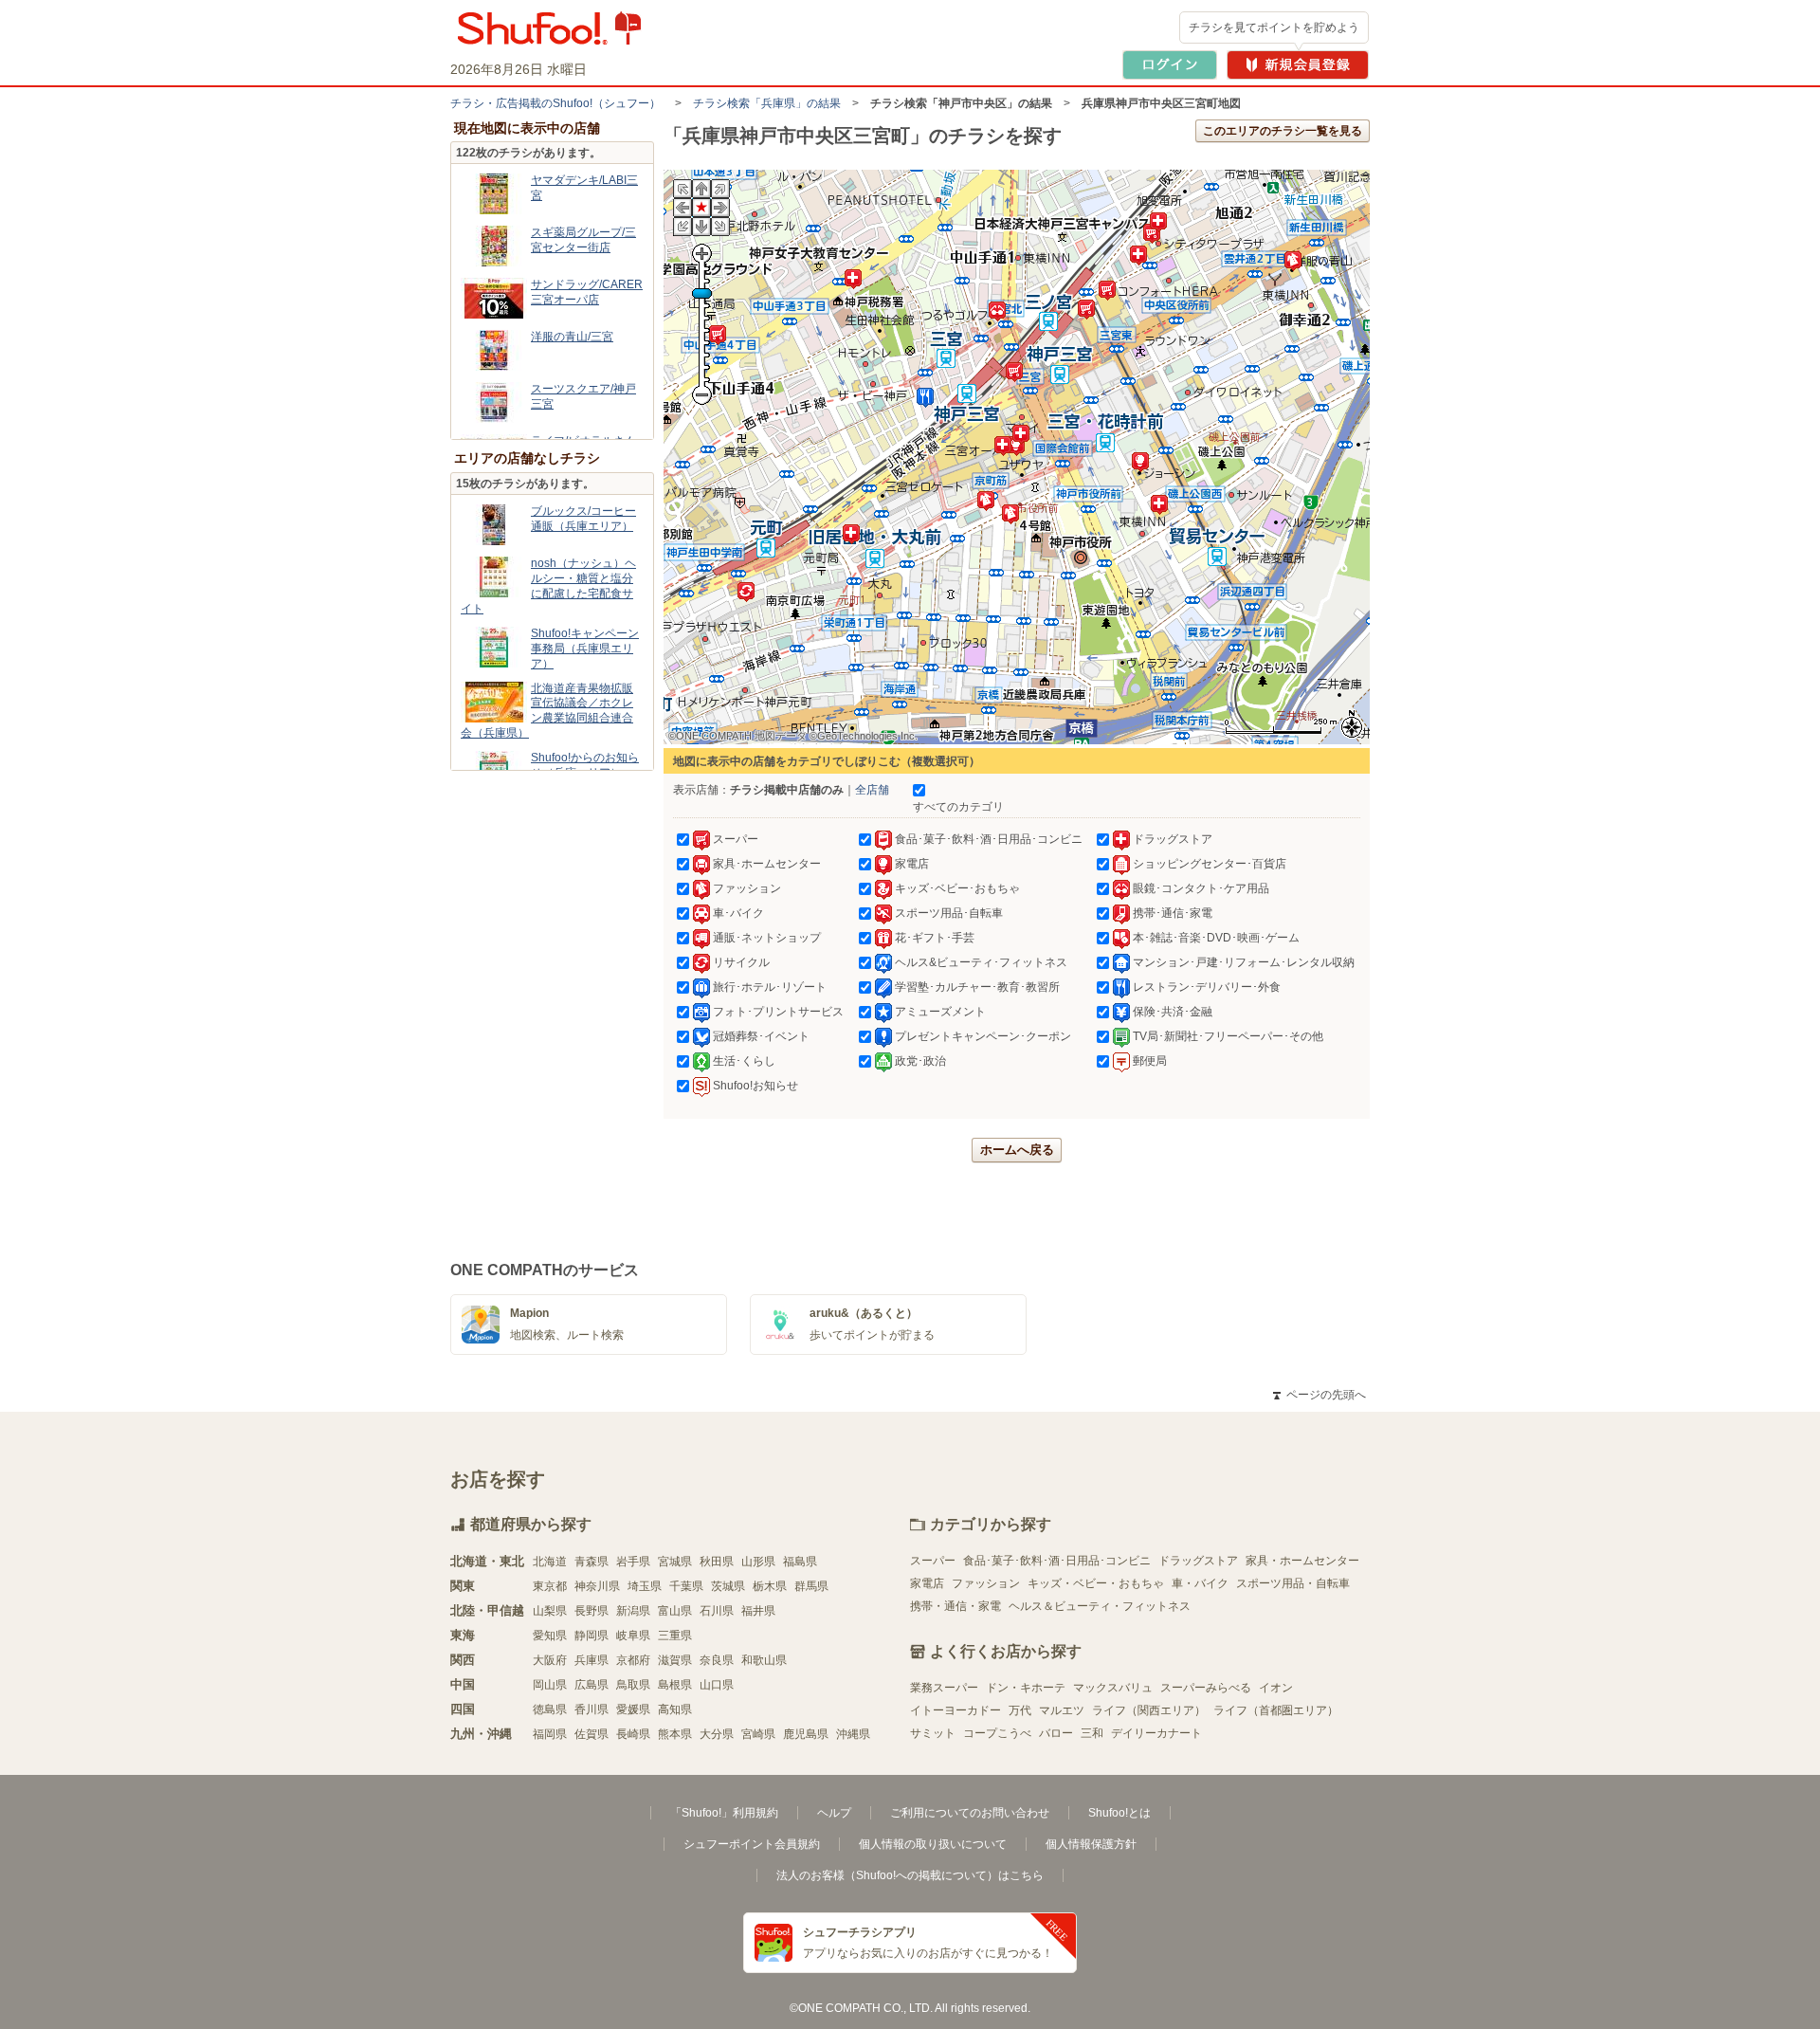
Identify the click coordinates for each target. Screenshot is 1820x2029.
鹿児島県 (806, 1734)
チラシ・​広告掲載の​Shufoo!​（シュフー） (555, 103)
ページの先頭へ (1319, 1395)
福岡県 (550, 1734)
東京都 (550, 1586)
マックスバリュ (1113, 1688)
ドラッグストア (1198, 1561)
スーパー (933, 1561)
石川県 (717, 1611)
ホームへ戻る (1017, 1150)
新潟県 (633, 1611)
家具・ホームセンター (1302, 1561)
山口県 (717, 1685)
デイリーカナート (1156, 1733)
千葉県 (686, 1586)
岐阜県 (633, 1636)
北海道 (550, 1562)
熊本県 (675, 1734)
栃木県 (770, 1586)
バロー (1056, 1733)
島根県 (675, 1685)
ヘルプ (834, 1813)
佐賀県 (591, 1734)
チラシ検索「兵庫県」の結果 (767, 103)
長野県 (591, 1611)
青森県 (591, 1562)
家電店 (927, 1583)
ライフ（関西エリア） (1149, 1710)
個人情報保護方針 (1091, 1844)
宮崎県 (758, 1734)
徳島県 (550, 1709)
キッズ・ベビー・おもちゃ (1096, 1583)
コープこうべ (997, 1733)
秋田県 (717, 1562)
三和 (1092, 1733)
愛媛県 (633, 1709)
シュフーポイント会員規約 (752, 1844)
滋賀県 (675, 1660)
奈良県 (717, 1660)
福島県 (800, 1562)
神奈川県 (597, 1586)
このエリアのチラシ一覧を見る (1283, 131)
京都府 (633, 1660)
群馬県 (811, 1586)
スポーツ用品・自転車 (1293, 1583)
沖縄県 (853, 1734)
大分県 (717, 1734)
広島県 (591, 1685)
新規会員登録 (1298, 65)
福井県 (758, 1611)
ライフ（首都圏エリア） (1276, 1710)
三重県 (675, 1636)
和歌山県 (764, 1660)
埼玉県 (645, 1586)
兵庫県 (591, 1660)
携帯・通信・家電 (955, 1606)
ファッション (986, 1583)
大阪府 (550, 1660)
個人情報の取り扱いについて (933, 1844)
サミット (933, 1733)
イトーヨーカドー (955, 1710)
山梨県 (550, 1611)
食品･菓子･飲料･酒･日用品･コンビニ (1057, 1561)
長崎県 (633, 1734)
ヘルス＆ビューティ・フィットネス (1100, 1606)
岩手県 (633, 1562)
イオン (1276, 1688)
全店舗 (872, 790)
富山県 (675, 1611)
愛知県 (550, 1636)
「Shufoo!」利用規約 (724, 1813)
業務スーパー (944, 1688)
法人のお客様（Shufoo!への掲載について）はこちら (910, 1875)
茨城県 (728, 1586)
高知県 (675, 1709)
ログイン (1170, 65)
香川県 (591, 1709)
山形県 (758, 1562)
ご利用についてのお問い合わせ (970, 1813)
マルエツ (1062, 1710)
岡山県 (550, 1685)
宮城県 (675, 1562)
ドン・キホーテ (1026, 1688)
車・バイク (1200, 1583)
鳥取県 (633, 1685)
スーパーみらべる (1206, 1688)
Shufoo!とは (1119, 1813)
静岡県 (591, 1636)
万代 (1020, 1710)
